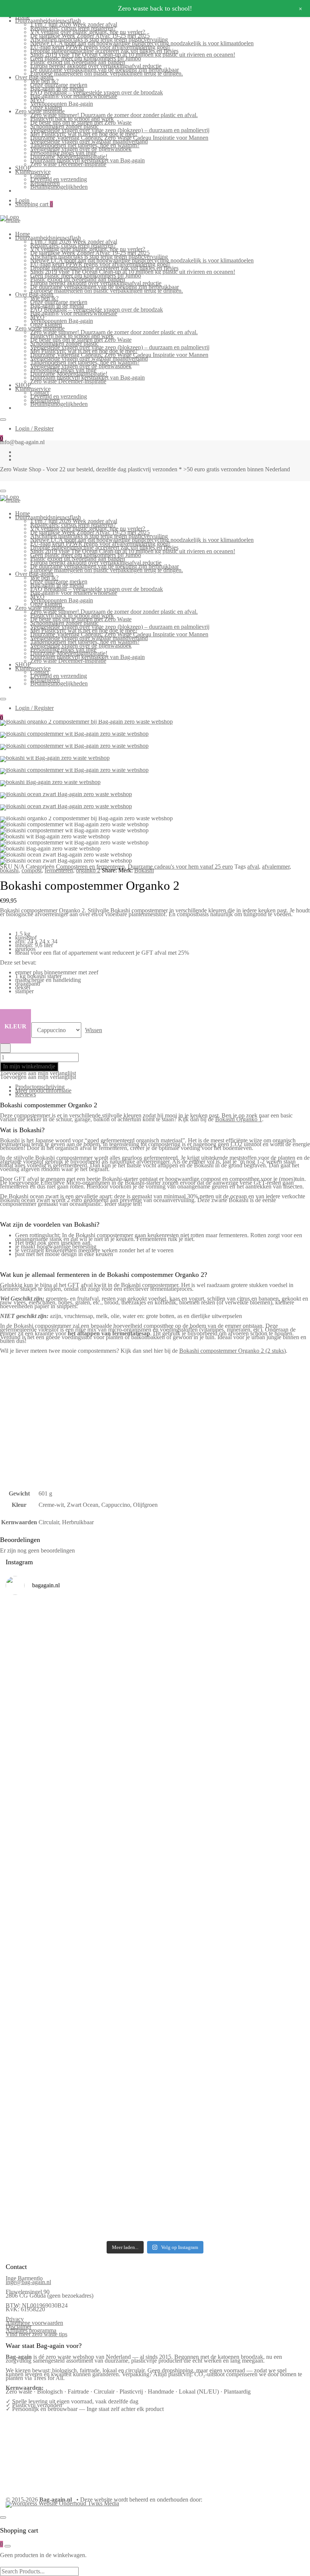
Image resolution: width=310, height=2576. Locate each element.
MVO (37, 100)
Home (22, 234)
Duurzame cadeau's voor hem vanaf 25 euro (180, 867)
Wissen (94, 1030)
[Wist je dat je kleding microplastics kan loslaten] (42, 2172)
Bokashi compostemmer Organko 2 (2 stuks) (232, 1351)
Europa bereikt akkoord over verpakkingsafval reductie (96, 66)
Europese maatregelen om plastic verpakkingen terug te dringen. (107, 73)
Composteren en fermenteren (90, 867)
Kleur (15, 1026)
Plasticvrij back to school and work (72, 119)
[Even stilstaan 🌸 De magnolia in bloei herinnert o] (268, 1787)
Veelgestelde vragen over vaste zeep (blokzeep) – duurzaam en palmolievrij (120, 130)
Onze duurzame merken (59, 85)
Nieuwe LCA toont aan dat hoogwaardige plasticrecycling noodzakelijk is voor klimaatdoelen (142, 43)
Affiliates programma (31, 2330)
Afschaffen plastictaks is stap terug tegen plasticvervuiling (99, 39)
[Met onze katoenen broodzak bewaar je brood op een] (268, 2048)
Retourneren (45, 183)
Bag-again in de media (57, 89)
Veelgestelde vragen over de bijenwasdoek (81, 149)
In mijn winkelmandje (29, 1066)
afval (253, 867)
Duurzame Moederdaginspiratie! (69, 157)
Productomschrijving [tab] (40, 1087)
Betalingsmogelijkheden (59, 187)
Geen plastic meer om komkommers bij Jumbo (86, 58)
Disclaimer (19, 2327)
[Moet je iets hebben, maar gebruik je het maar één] (117, 1776)
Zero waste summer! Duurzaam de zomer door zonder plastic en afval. (114, 115)
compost (32, 870)
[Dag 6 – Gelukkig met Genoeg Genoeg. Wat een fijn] (117, 1649)
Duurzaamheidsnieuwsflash (48, 21)
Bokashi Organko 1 (239, 1119)
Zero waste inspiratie (40, 111)
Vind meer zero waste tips (36, 2334)
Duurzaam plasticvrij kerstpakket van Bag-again (88, 160)
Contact (40, 175)
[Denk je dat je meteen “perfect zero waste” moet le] (193, 1929)
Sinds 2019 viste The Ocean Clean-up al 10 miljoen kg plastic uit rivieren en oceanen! (133, 55)
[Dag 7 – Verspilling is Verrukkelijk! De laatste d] (42, 1655)
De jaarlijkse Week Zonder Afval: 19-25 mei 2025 (90, 36)
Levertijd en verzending (59, 179)
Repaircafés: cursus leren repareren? (73, 28)
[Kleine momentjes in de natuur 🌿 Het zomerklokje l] (42, 2050)
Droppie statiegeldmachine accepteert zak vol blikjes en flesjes (104, 51)
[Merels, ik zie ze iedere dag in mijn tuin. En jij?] (117, 2031)
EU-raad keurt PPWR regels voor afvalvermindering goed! (100, 47)
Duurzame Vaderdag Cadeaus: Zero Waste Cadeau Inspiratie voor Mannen (119, 138)
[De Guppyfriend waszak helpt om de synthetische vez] (193, 2048)
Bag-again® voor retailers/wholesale (74, 96)
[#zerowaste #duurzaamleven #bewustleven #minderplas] (42, 1902)
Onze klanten (46, 107)
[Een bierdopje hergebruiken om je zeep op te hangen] (268, 2138)
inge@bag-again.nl (28, 2282)
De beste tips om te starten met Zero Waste (81, 123)
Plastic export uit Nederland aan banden (78, 62)
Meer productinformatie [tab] (43, 1090)
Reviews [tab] (26, 1094)
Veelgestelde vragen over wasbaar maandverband (89, 141)
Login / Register (34, 428)
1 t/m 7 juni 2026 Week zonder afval (74, 24)
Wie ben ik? (44, 81)
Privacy (15, 2319)
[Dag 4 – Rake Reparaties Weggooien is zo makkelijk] (268, 1644)
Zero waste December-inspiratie (68, 164)
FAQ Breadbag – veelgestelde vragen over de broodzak (97, 92)
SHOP (23, 168)
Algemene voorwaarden (34, 2323)
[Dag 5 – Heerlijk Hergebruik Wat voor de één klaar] (193, 1666)
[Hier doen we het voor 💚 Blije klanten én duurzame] (117, 1925)
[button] (38, 1073)
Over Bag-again (34, 77)
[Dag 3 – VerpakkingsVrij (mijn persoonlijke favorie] (42, 1802)
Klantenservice (33, 172)
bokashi (9, 870)
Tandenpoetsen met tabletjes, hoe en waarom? (85, 145)
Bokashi (144, 870)
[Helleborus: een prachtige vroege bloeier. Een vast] (117, 2135)
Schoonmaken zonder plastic (64, 126)
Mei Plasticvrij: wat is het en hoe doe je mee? (84, 134)
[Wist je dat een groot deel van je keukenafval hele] (268, 1932)
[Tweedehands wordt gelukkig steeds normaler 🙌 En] (193, 1783)
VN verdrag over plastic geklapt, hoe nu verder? (88, 32)
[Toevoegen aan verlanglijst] (5, 1048)
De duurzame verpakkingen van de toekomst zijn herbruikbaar (105, 70)
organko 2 (88, 870)
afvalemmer (276, 867)
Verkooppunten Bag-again (62, 104)
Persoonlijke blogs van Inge (63, 153)
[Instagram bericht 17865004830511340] (193, 2114)
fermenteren (59, 870)
